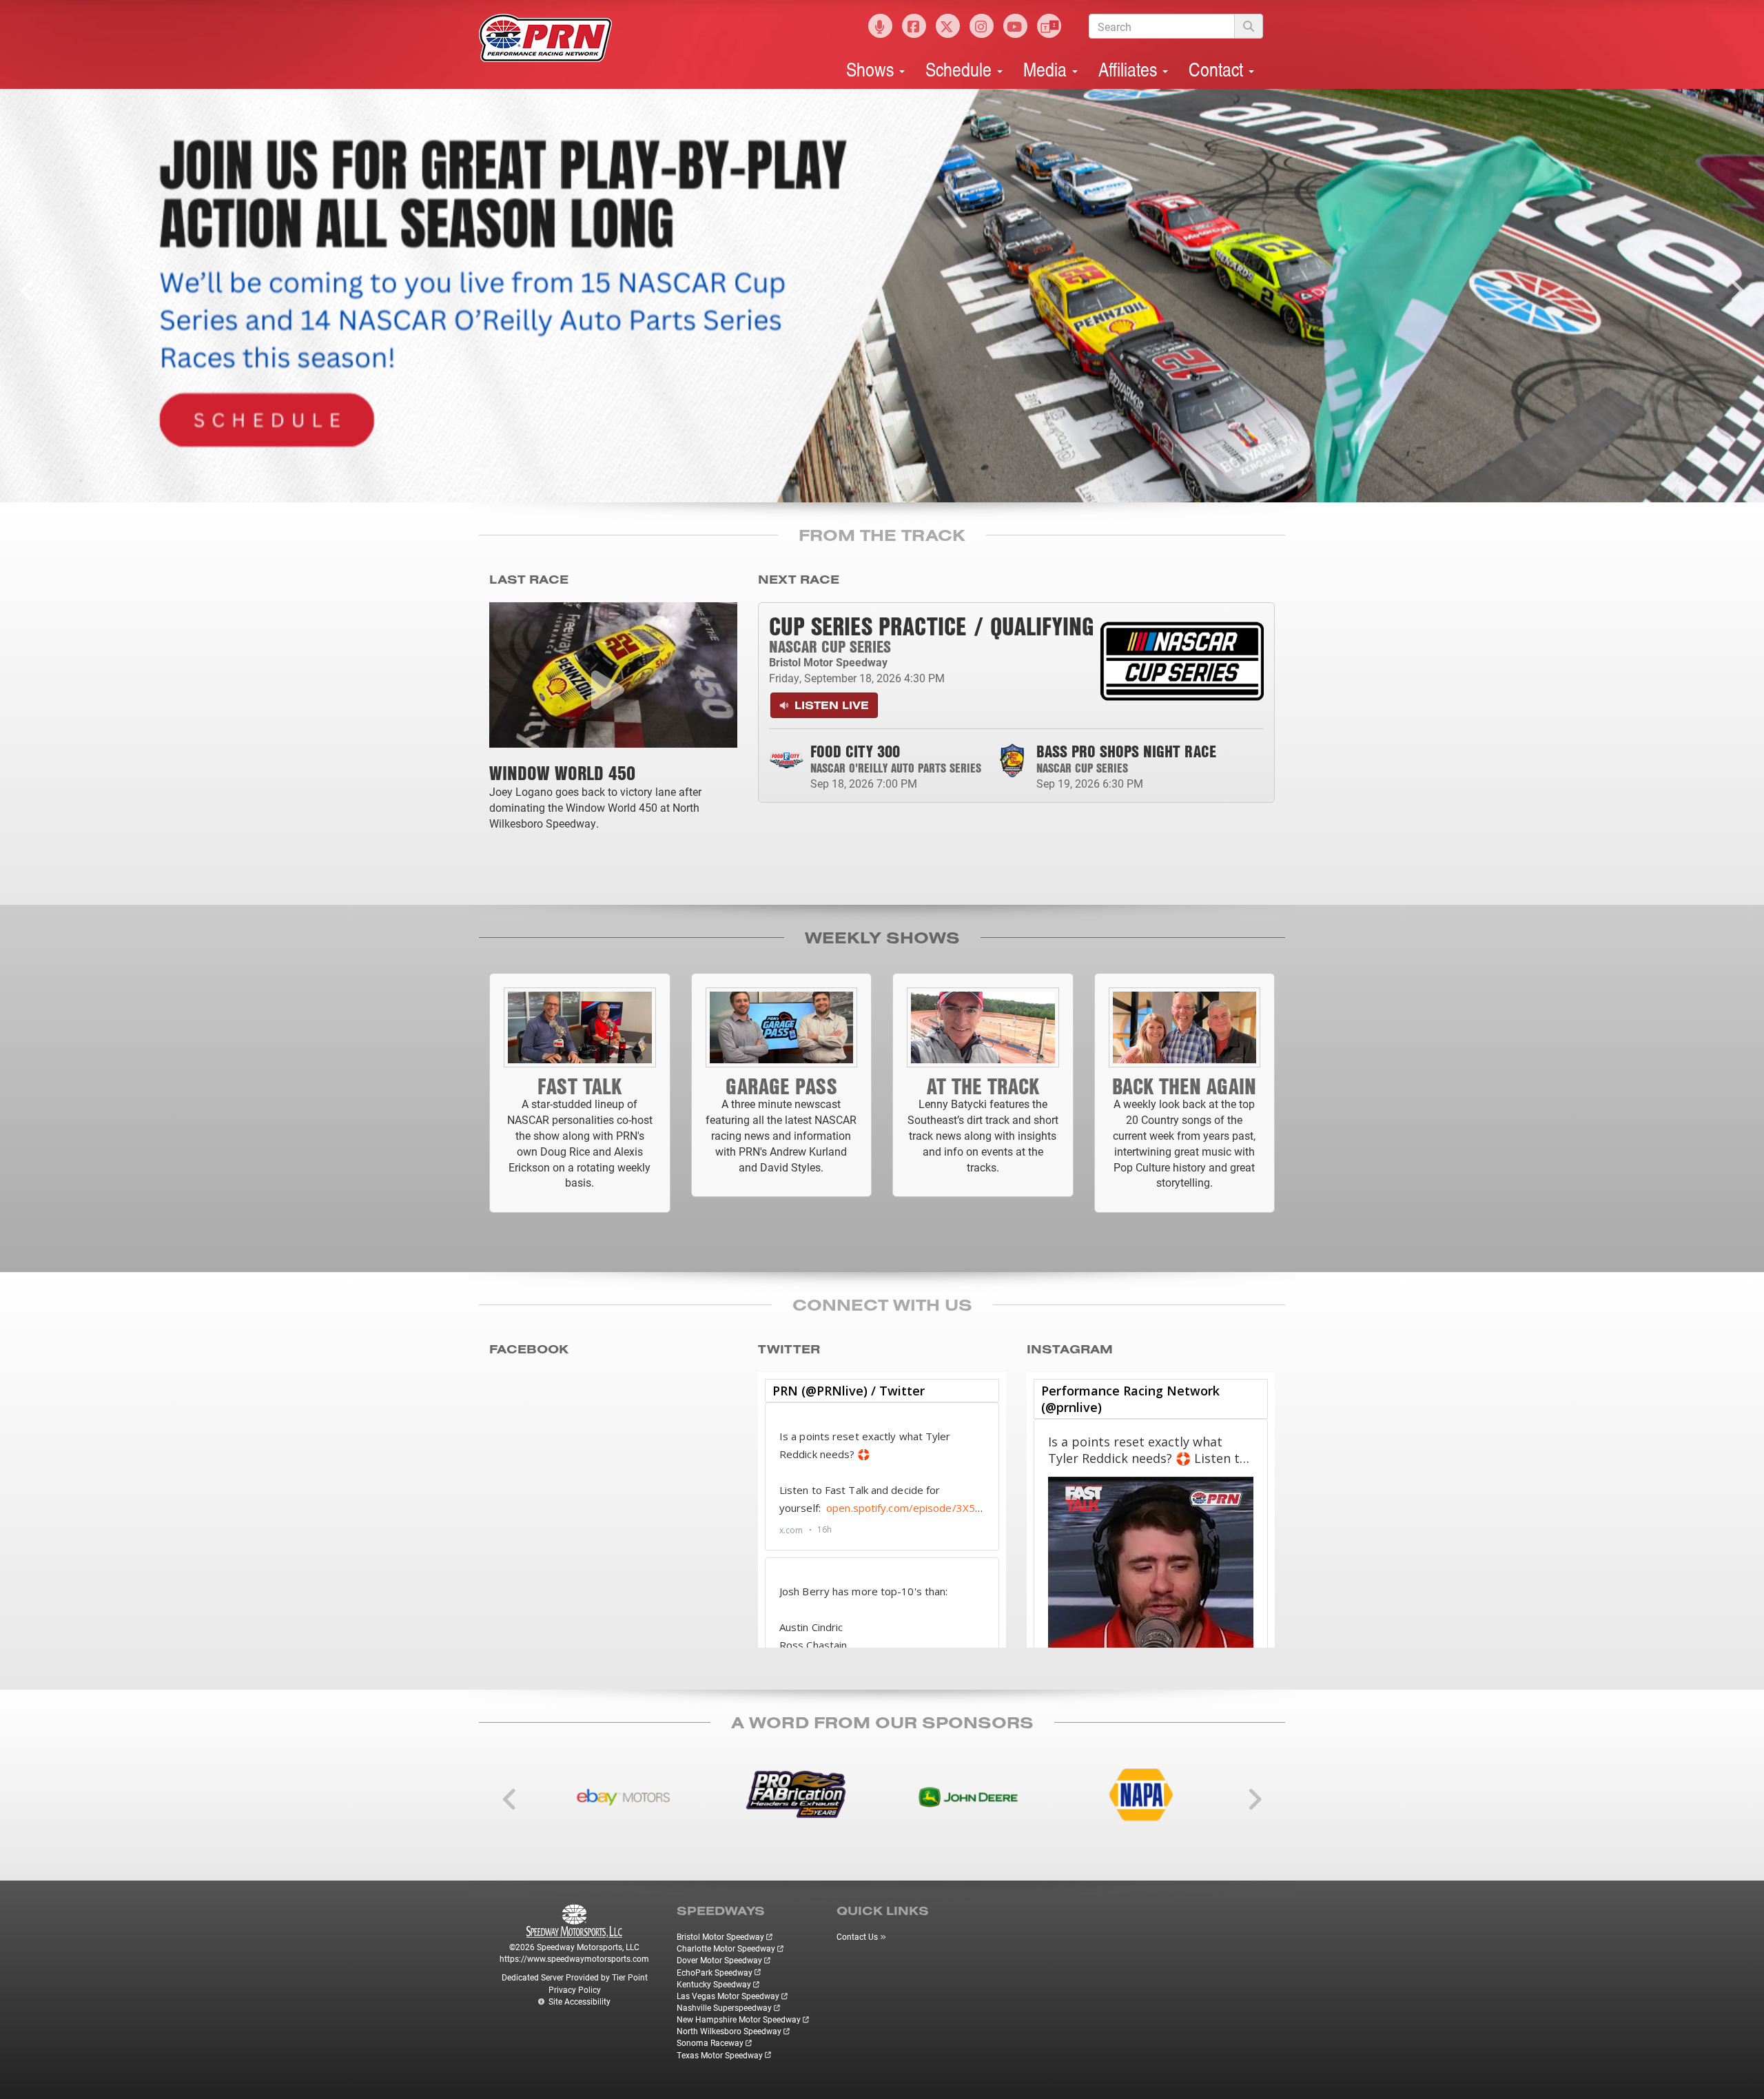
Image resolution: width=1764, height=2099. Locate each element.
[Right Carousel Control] (1736, 296)
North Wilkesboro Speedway (729, 2031)
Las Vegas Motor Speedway (728, 1996)
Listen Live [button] (830, 705)
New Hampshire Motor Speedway (739, 2019)
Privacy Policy (575, 1989)
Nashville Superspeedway (724, 2007)
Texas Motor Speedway (720, 2055)
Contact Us (857, 1936)
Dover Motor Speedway (719, 1960)
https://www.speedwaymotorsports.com (574, 1958)
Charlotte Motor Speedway (726, 1948)
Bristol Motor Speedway (720, 1936)
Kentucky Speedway (714, 1984)
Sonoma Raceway (710, 2042)
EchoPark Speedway (715, 1972)
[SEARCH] (1249, 26)
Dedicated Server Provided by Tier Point (575, 1977)
